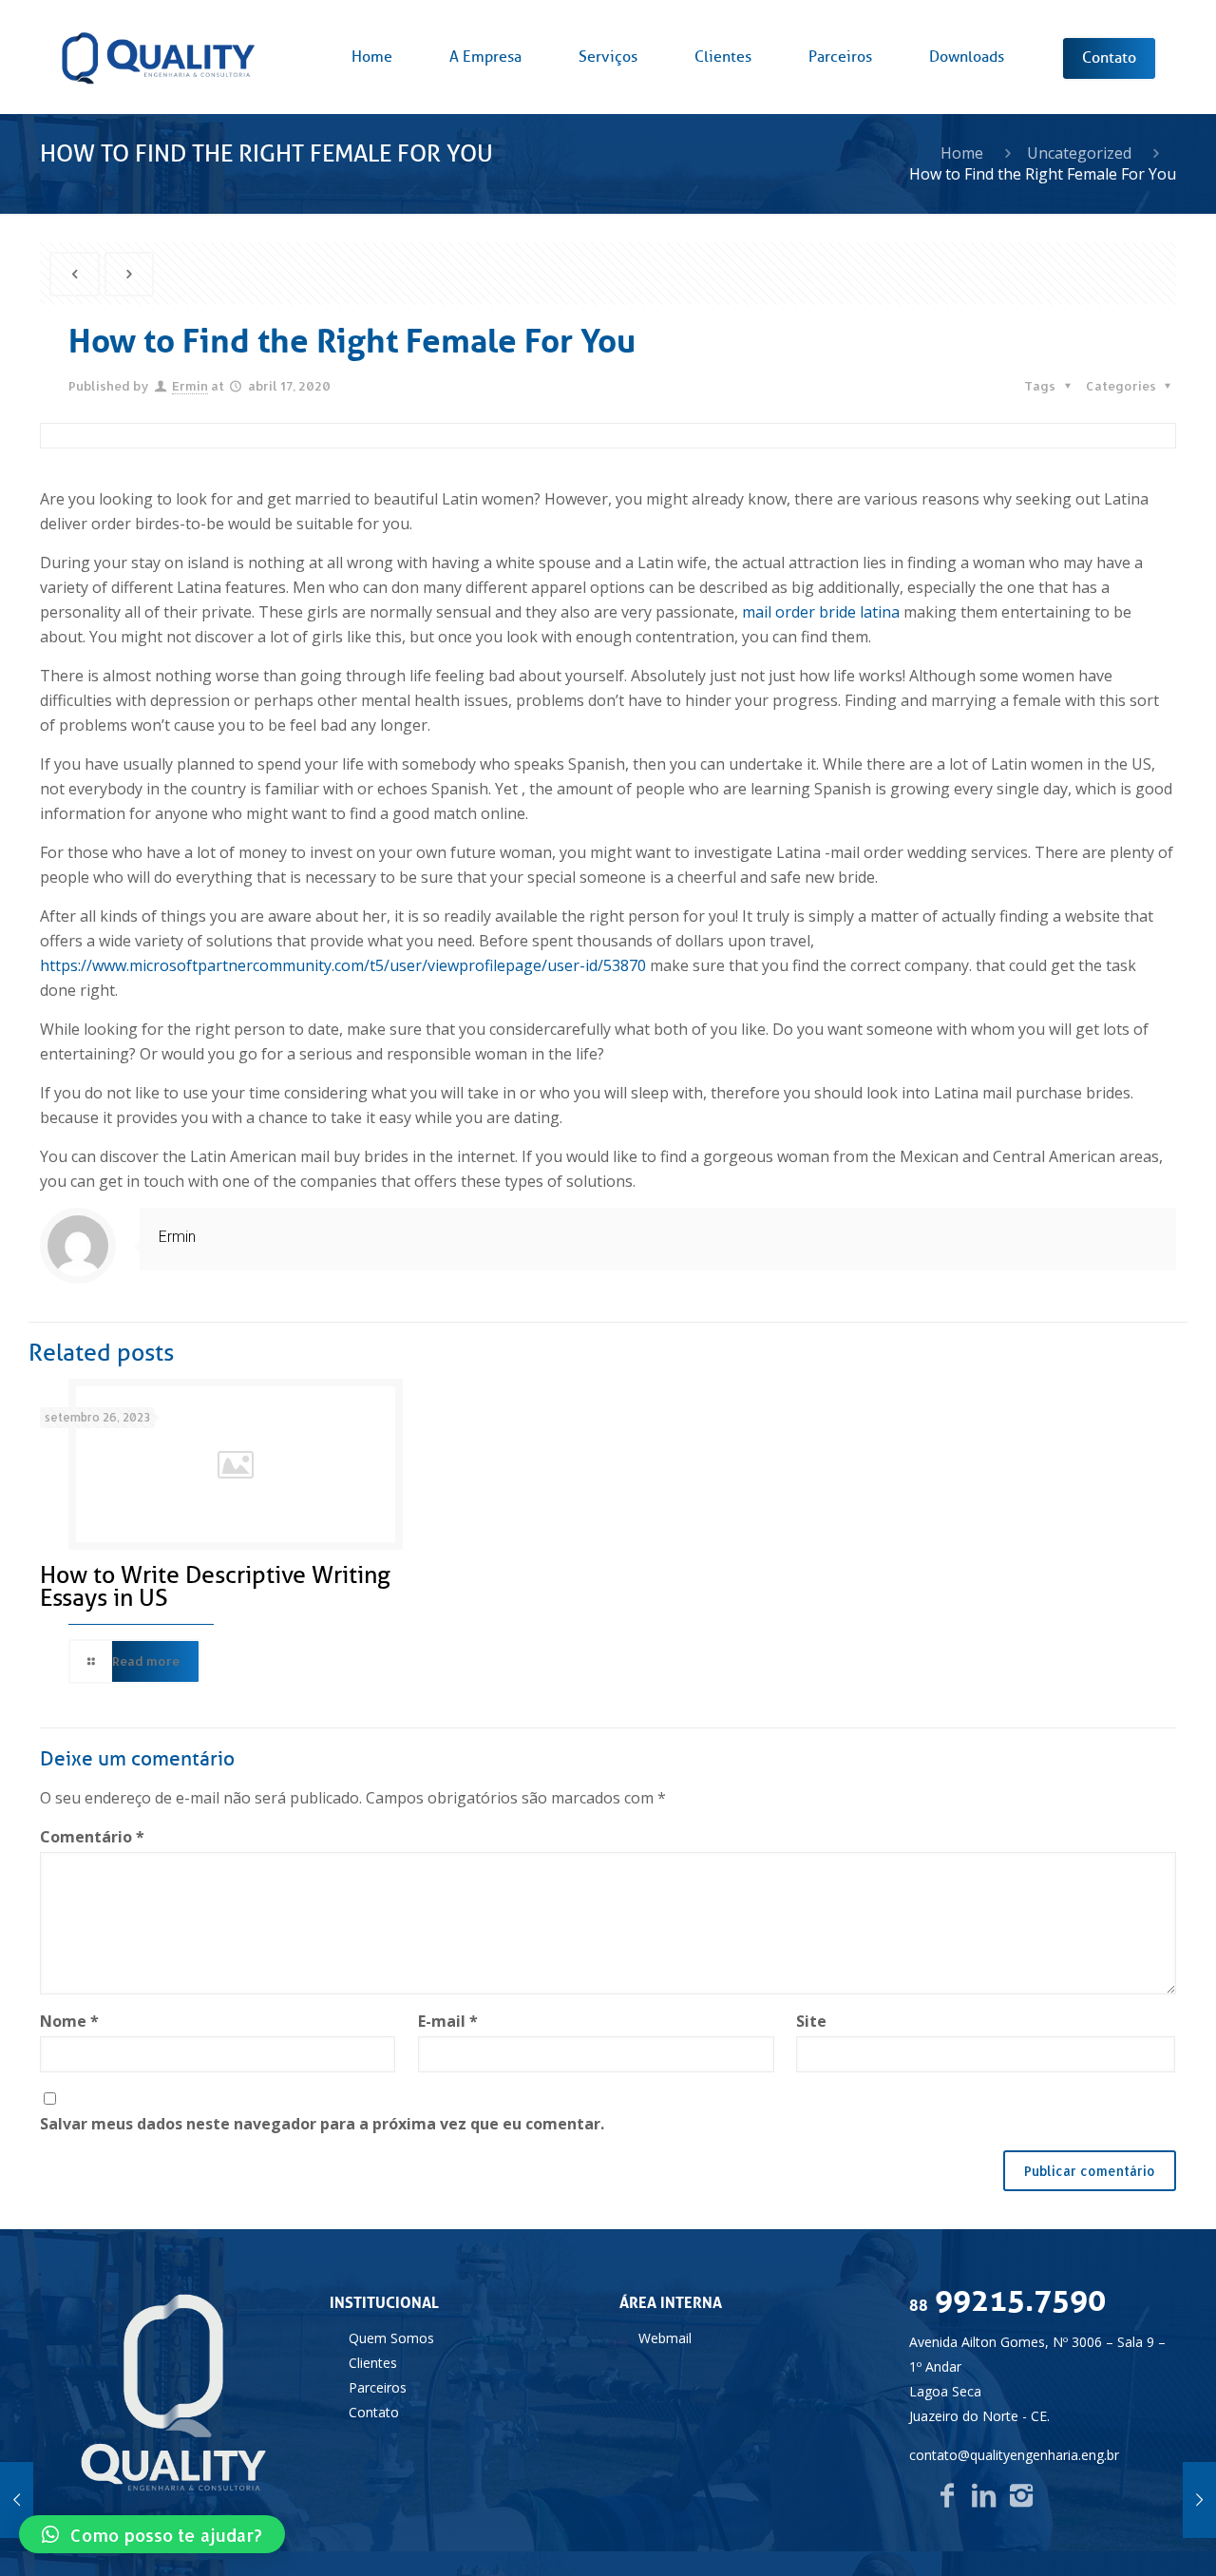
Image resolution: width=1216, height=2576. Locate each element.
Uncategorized (1079, 153)
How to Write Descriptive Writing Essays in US (215, 1587)
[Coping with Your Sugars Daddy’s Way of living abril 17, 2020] (1199, 2500)
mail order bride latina (821, 612)
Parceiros (378, 2387)
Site (811, 2021)
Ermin (190, 386)
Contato (374, 2412)
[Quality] (158, 57)
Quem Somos (391, 2338)
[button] (152, 2534)
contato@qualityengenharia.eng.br (1014, 2455)
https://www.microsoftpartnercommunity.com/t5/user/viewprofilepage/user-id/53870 (343, 965)
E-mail (448, 2021)
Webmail (665, 2338)
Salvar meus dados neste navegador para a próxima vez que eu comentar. (322, 2124)
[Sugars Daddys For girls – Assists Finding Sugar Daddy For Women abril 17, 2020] (17, 2500)
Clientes (373, 2363)
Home (962, 153)
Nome (69, 2021)
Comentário (92, 1837)
